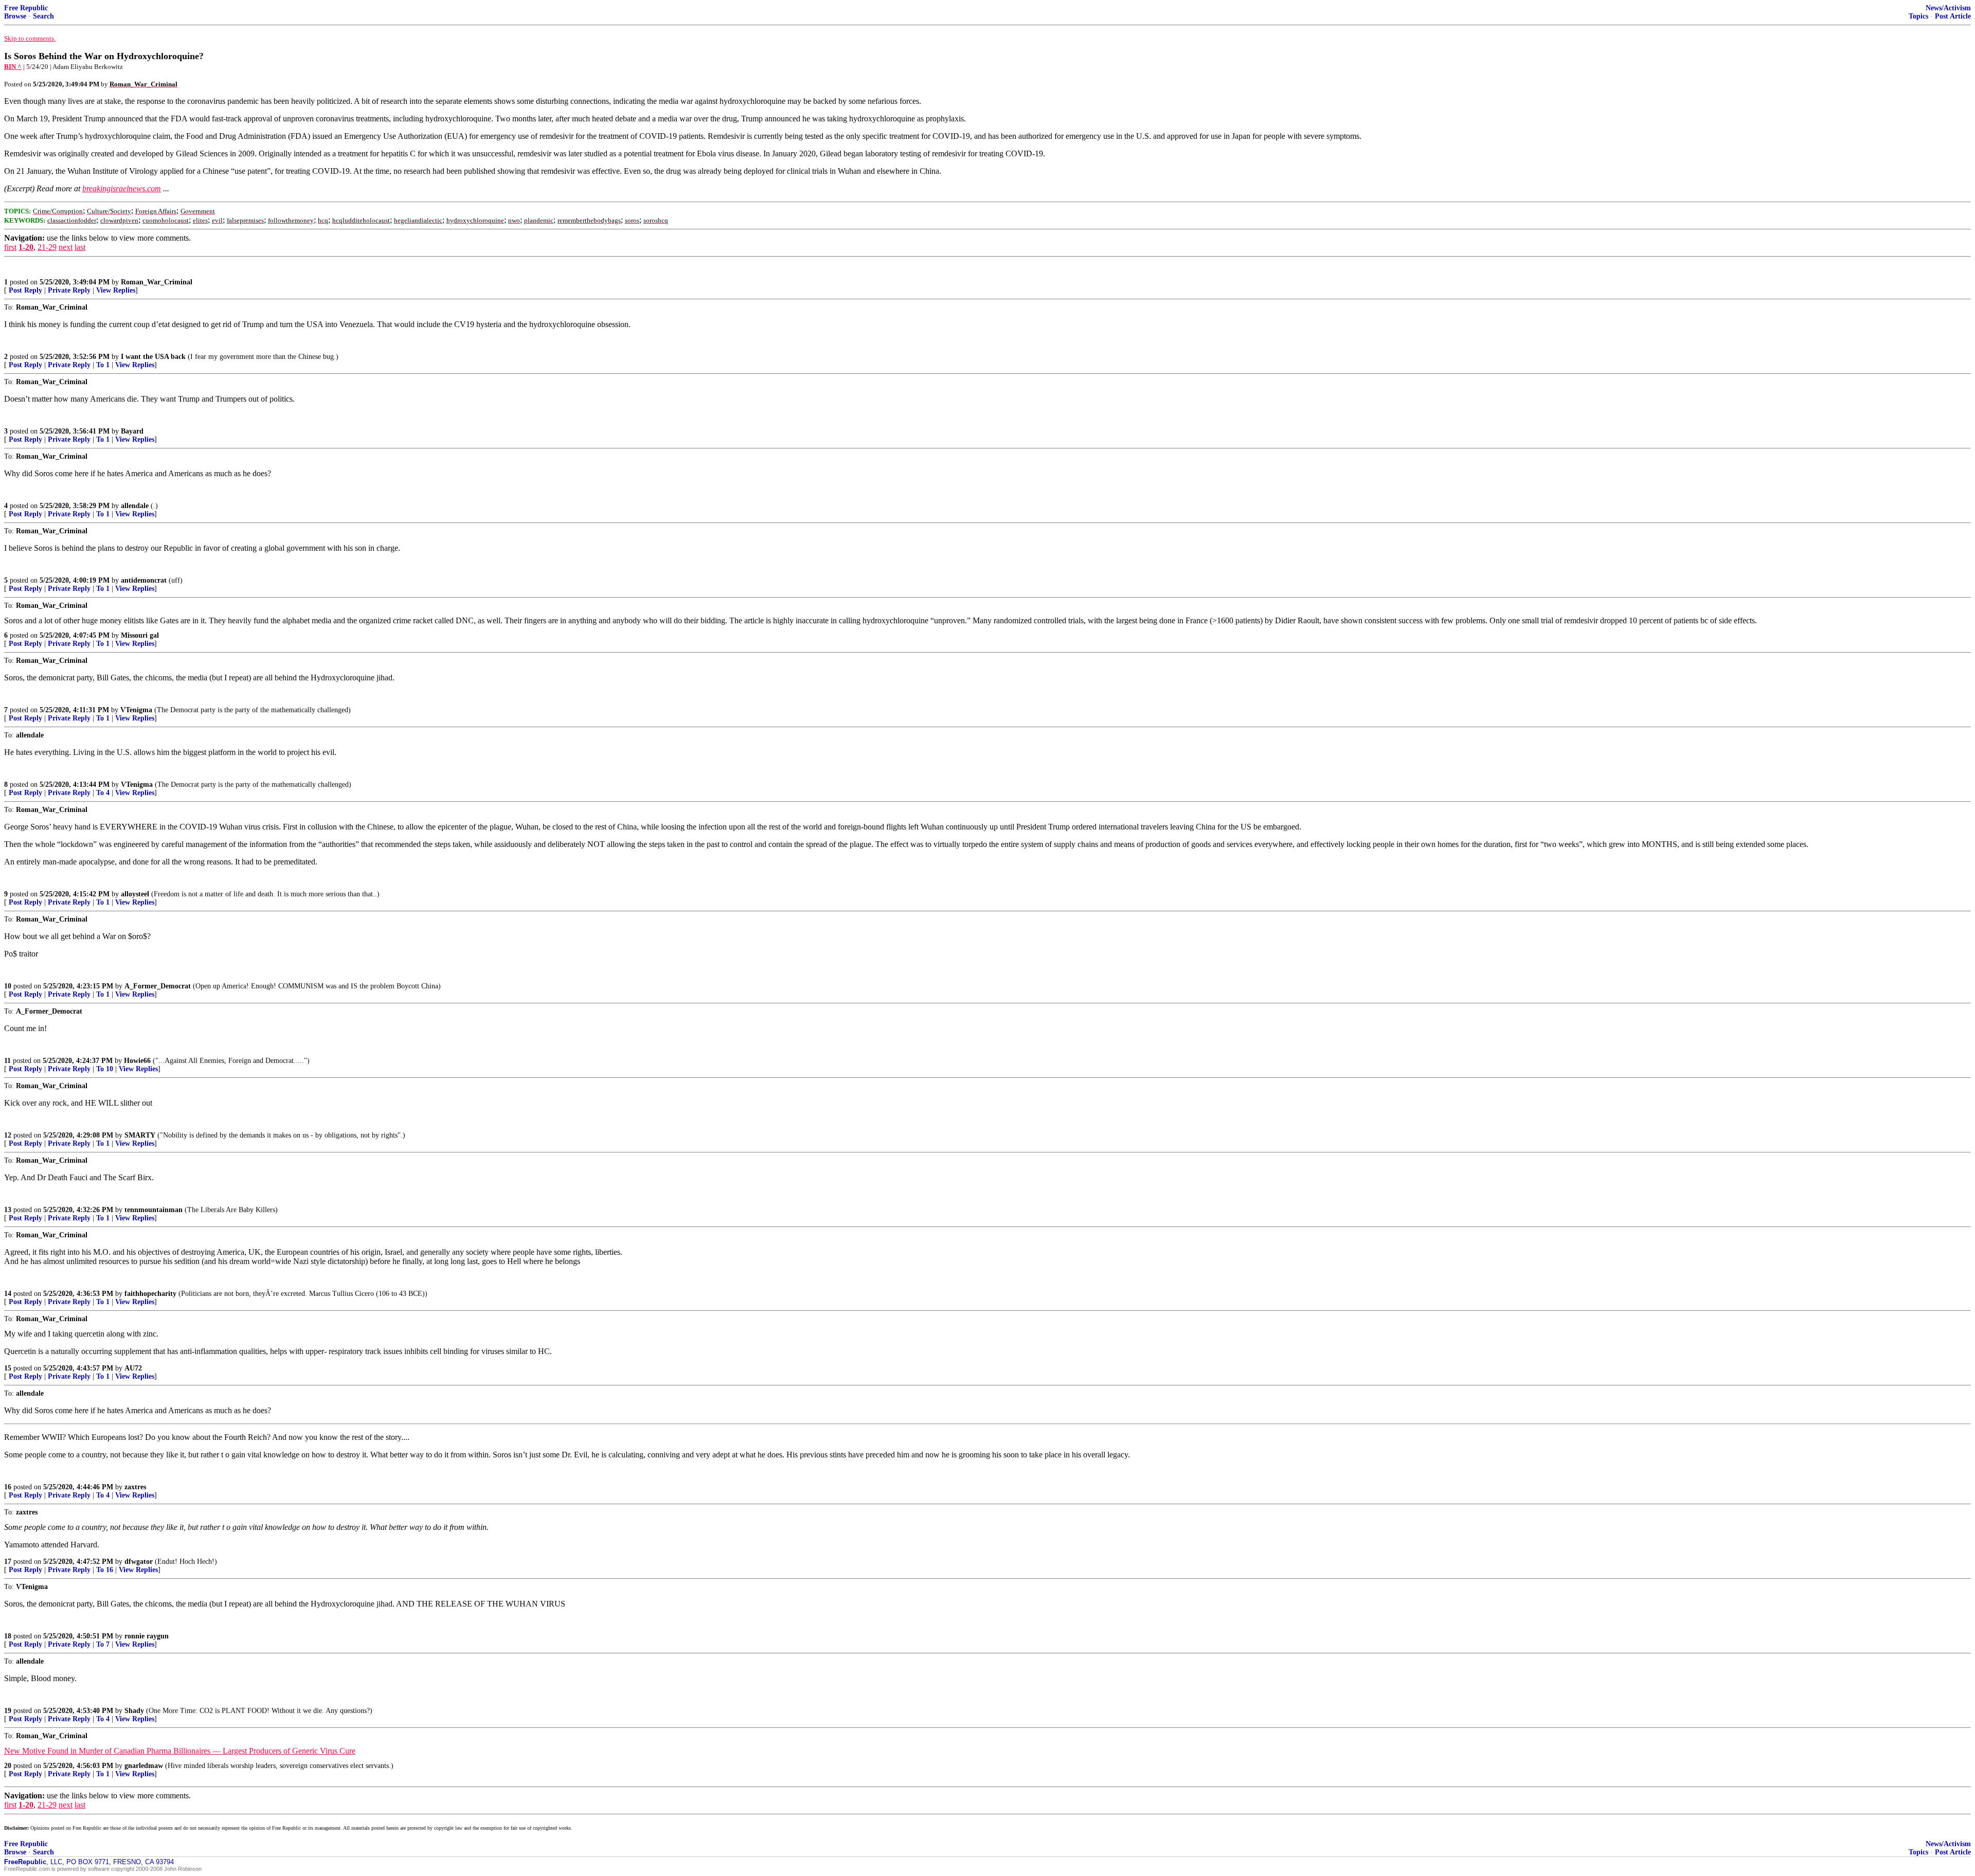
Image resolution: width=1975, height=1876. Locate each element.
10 (8, 986)
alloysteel (135, 894)
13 (8, 1210)
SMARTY (140, 1135)
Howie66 (137, 1061)
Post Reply (25, 290)
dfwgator (139, 1562)
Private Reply (69, 290)
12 (8, 1135)
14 (8, 1294)
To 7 (103, 1644)
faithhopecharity (150, 1294)
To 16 (105, 1570)
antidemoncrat (144, 580)
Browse (15, 16)
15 (8, 1368)
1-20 (26, 247)
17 (8, 1562)
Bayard (132, 431)
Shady (134, 1711)
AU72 (133, 1368)
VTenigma (136, 710)
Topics (1918, 16)
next (66, 247)
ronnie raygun (147, 1636)
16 (8, 1487)
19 (8, 1711)
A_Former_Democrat (158, 986)
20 (8, 1766)
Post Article (1953, 16)
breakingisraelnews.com (122, 188)
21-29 (47, 247)
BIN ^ (13, 67)
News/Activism (1948, 8)
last (80, 247)
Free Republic (26, 8)
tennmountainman (154, 1210)
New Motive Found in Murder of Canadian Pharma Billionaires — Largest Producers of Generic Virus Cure (180, 1751)
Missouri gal (140, 635)
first (10, 247)
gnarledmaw (144, 1766)
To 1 (103, 365)
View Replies (116, 290)
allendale (135, 506)
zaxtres (135, 1487)
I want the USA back (153, 357)
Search (43, 16)
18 (8, 1636)
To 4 (103, 793)
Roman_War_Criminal (157, 282)
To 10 (105, 1069)
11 (7, 1061)
